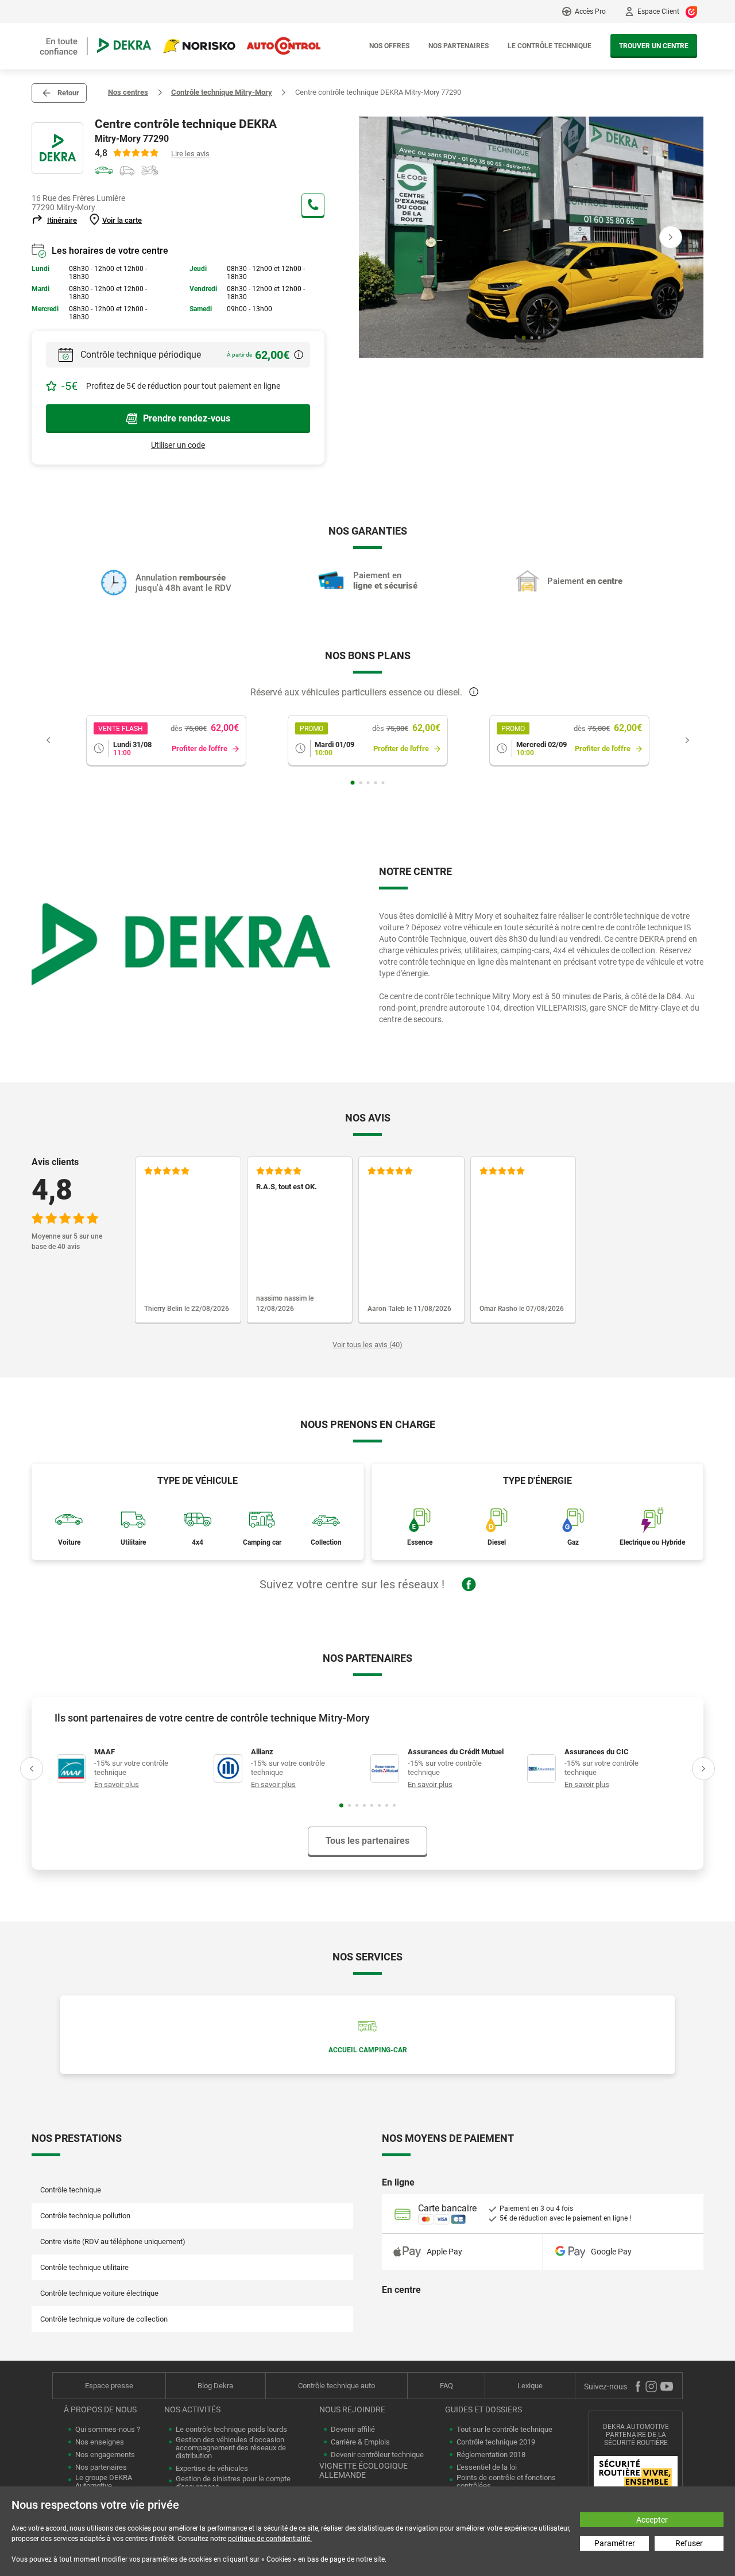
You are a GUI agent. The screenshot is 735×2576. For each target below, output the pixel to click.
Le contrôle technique (550, 46)
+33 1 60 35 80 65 (313, 205)
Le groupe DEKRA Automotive (104, 2482)
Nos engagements (105, 2455)
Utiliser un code (178, 445)
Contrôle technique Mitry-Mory (222, 92)
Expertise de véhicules (212, 2469)
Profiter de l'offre (200, 749)
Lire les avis (190, 154)
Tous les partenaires (367, 1841)
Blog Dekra (215, 2386)
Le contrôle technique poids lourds (231, 2430)
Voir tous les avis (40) (367, 1345)
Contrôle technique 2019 (496, 2442)
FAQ (446, 2386)
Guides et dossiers (483, 2409)
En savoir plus (117, 1784)
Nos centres (128, 92)
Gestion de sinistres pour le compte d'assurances (233, 2483)
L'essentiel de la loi (487, 2467)
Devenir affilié (353, 2430)
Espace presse (109, 2386)
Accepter (652, 2520)
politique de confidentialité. (270, 2539)
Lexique (530, 2386)
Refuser (689, 2543)
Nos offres (389, 46)
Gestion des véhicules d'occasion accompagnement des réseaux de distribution (231, 2448)
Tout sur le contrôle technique (504, 2430)
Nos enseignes (100, 2442)
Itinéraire (62, 220)
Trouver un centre (654, 46)
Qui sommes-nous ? (108, 2430)
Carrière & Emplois (360, 2442)
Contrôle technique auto (336, 2386)
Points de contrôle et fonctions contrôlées (506, 2482)
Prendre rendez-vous (187, 418)
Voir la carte (122, 220)
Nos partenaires (459, 46)
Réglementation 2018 (491, 2455)
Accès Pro (590, 11)
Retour (68, 93)
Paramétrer (615, 2543)
